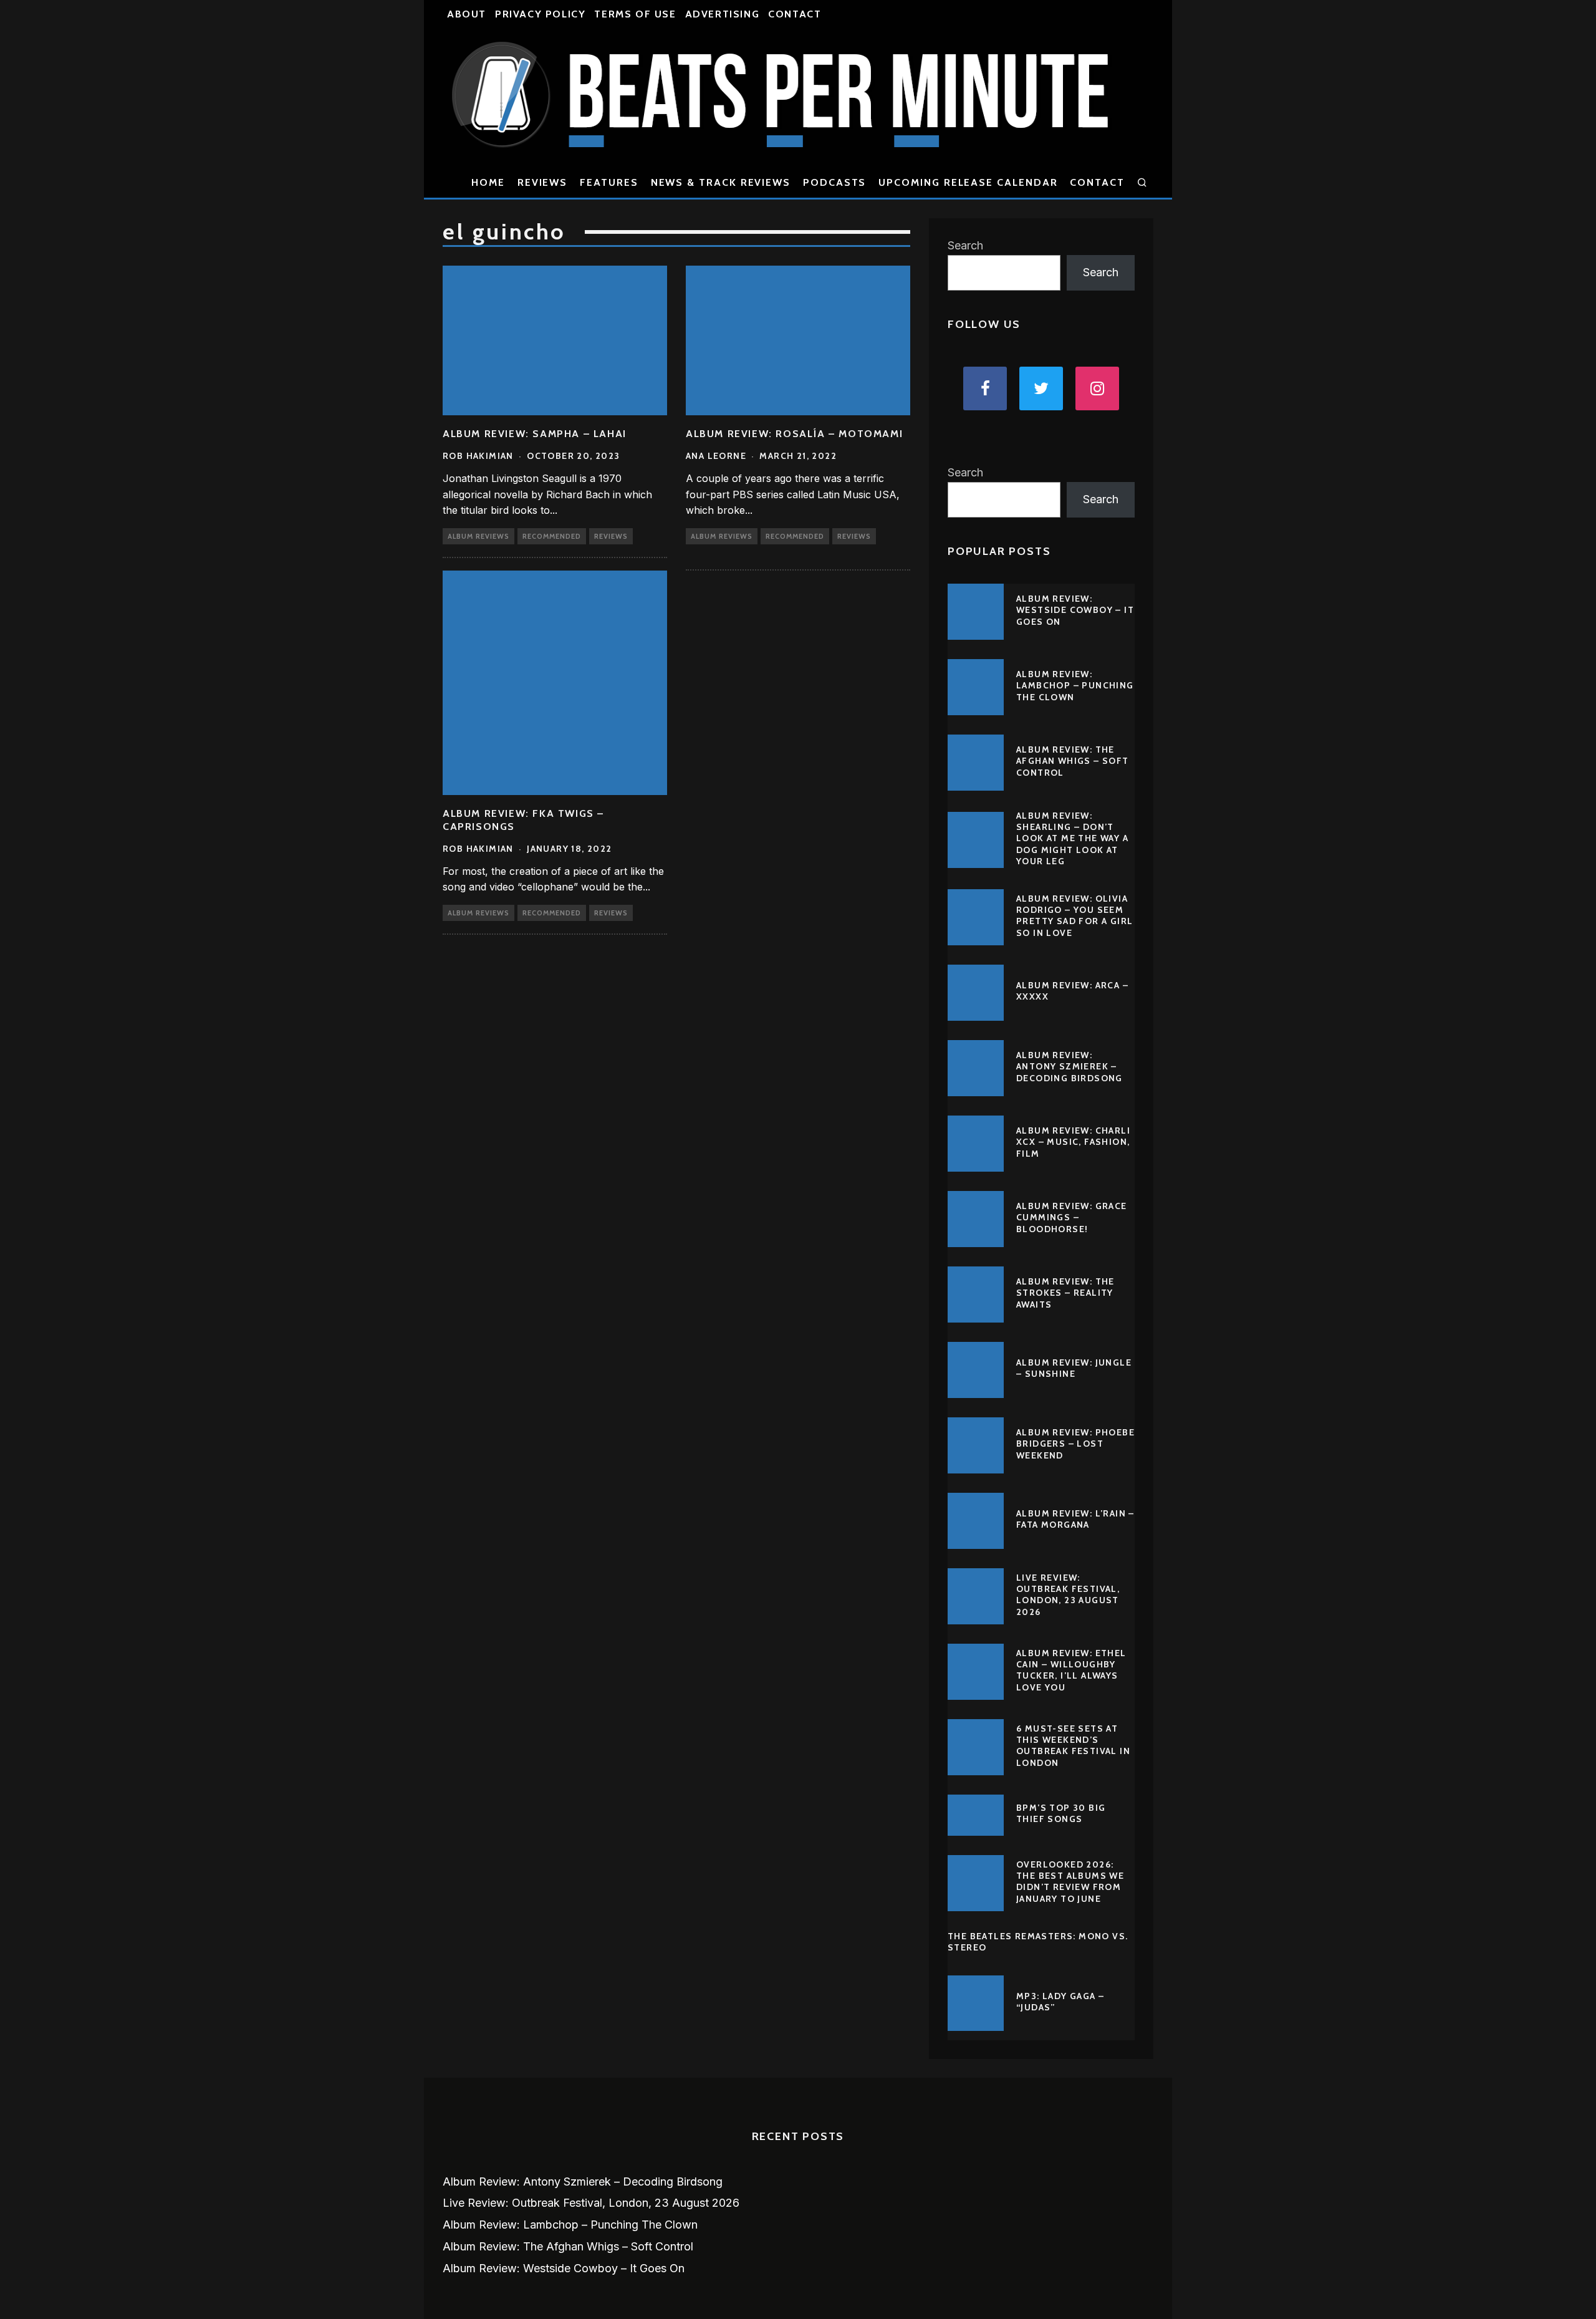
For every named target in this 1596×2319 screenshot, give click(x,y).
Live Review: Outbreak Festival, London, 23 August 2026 (1068, 1595)
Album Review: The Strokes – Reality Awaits (1065, 1293)
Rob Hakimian (478, 456)
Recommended (552, 536)
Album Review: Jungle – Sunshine (1074, 1368)
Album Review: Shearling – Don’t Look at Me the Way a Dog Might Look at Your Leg (1072, 838)
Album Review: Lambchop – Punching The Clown (1075, 685)
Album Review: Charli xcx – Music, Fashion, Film (1073, 1142)
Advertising (723, 14)
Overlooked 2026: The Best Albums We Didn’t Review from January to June (1070, 1882)
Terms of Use (635, 14)
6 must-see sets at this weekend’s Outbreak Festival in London (1073, 1746)
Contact (795, 14)
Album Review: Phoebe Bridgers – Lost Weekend (1075, 1444)
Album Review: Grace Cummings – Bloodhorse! (1072, 1217)
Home (488, 182)
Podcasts (834, 182)
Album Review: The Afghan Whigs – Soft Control (1073, 761)
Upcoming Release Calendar (968, 182)
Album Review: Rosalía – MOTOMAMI (794, 434)
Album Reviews (478, 536)
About (467, 14)
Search (965, 245)
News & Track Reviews (721, 182)
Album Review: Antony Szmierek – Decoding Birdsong (1070, 1066)
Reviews (542, 182)
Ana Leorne (716, 456)
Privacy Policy (540, 14)
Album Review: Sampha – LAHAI (535, 434)
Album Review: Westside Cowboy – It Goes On (1075, 610)
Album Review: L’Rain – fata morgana (1075, 1519)
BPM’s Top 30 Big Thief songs (1061, 1813)
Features (609, 182)
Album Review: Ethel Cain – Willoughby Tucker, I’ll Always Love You (1071, 1670)
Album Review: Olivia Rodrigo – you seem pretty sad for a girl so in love (1074, 916)
